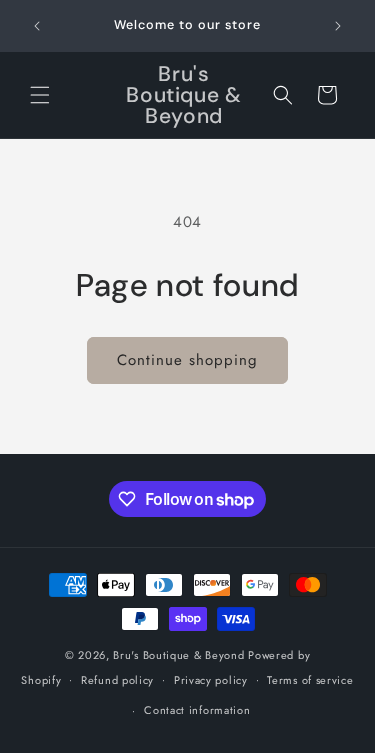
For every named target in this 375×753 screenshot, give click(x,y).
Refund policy (117, 680)
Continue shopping (187, 360)
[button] (40, 95)
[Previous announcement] (37, 26)
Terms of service (310, 680)
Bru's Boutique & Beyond (178, 655)
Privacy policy (211, 680)
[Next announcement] (338, 26)
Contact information (197, 710)
